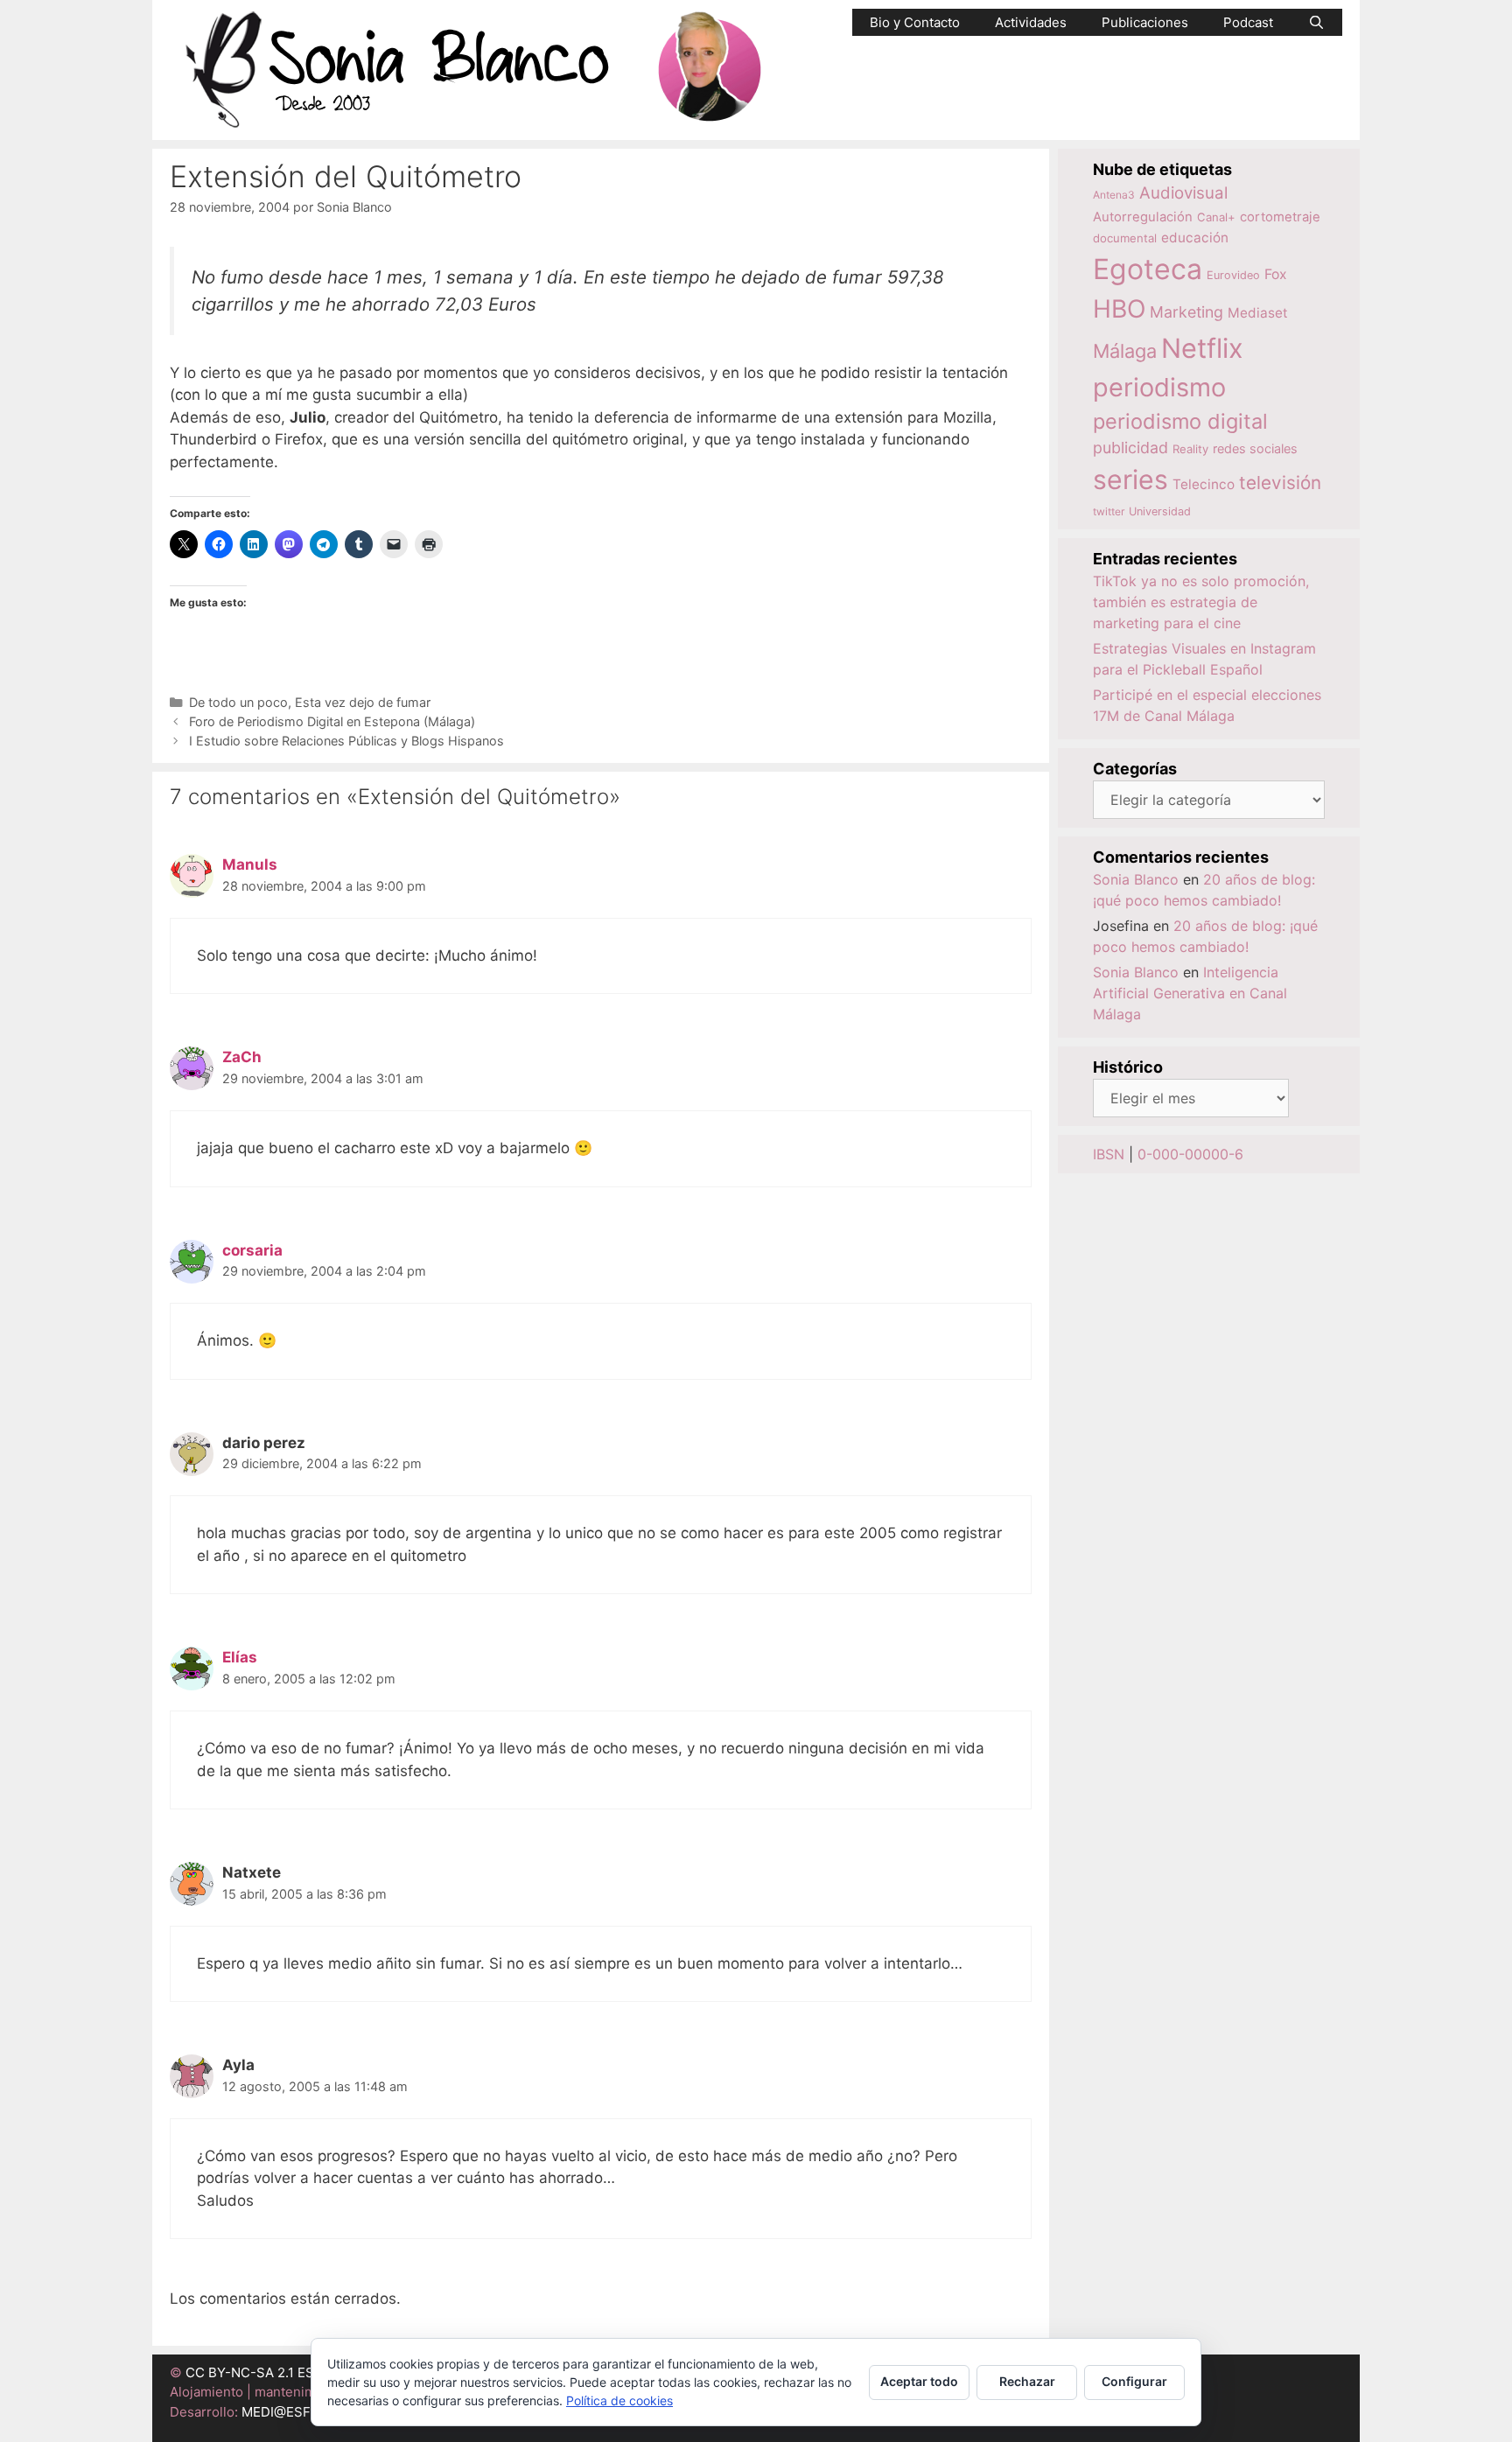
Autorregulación (1143, 217)
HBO (1119, 309)
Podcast (1248, 22)
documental (1125, 238)
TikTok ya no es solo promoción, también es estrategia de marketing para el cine (1201, 602)
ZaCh (242, 1057)
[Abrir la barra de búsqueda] (1316, 22)
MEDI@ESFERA (289, 2412)
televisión (1280, 483)
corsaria (252, 1250)
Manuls (250, 864)
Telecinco (1204, 484)
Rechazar (1027, 2381)
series (1130, 479)
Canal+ (1216, 217)
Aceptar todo (919, 2381)
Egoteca (1148, 269)
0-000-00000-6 (1190, 1154)
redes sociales (1255, 448)
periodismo (1159, 387)
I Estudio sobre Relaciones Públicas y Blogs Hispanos (346, 741)
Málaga (1125, 351)
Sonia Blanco (1136, 879)
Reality (1190, 449)
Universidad (1160, 511)
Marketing (1186, 312)
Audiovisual (1183, 193)
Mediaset (1258, 313)
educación (1195, 238)
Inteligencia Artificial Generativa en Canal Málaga (1190, 993)
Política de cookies (619, 2400)
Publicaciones (1145, 22)
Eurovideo (1233, 275)
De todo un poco (238, 702)
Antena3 (1114, 195)
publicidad (1130, 448)
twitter (1109, 511)
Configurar (1134, 2381)
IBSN (1109, 1154)
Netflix (1202, 348)
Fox (1276, 274)
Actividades (1031, 22)
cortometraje (1280, 217)
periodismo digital (1180, 421)
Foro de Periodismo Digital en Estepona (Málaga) (332, 721)
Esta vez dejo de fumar (363, 702)
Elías (240, 1657)
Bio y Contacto (915, 22)
